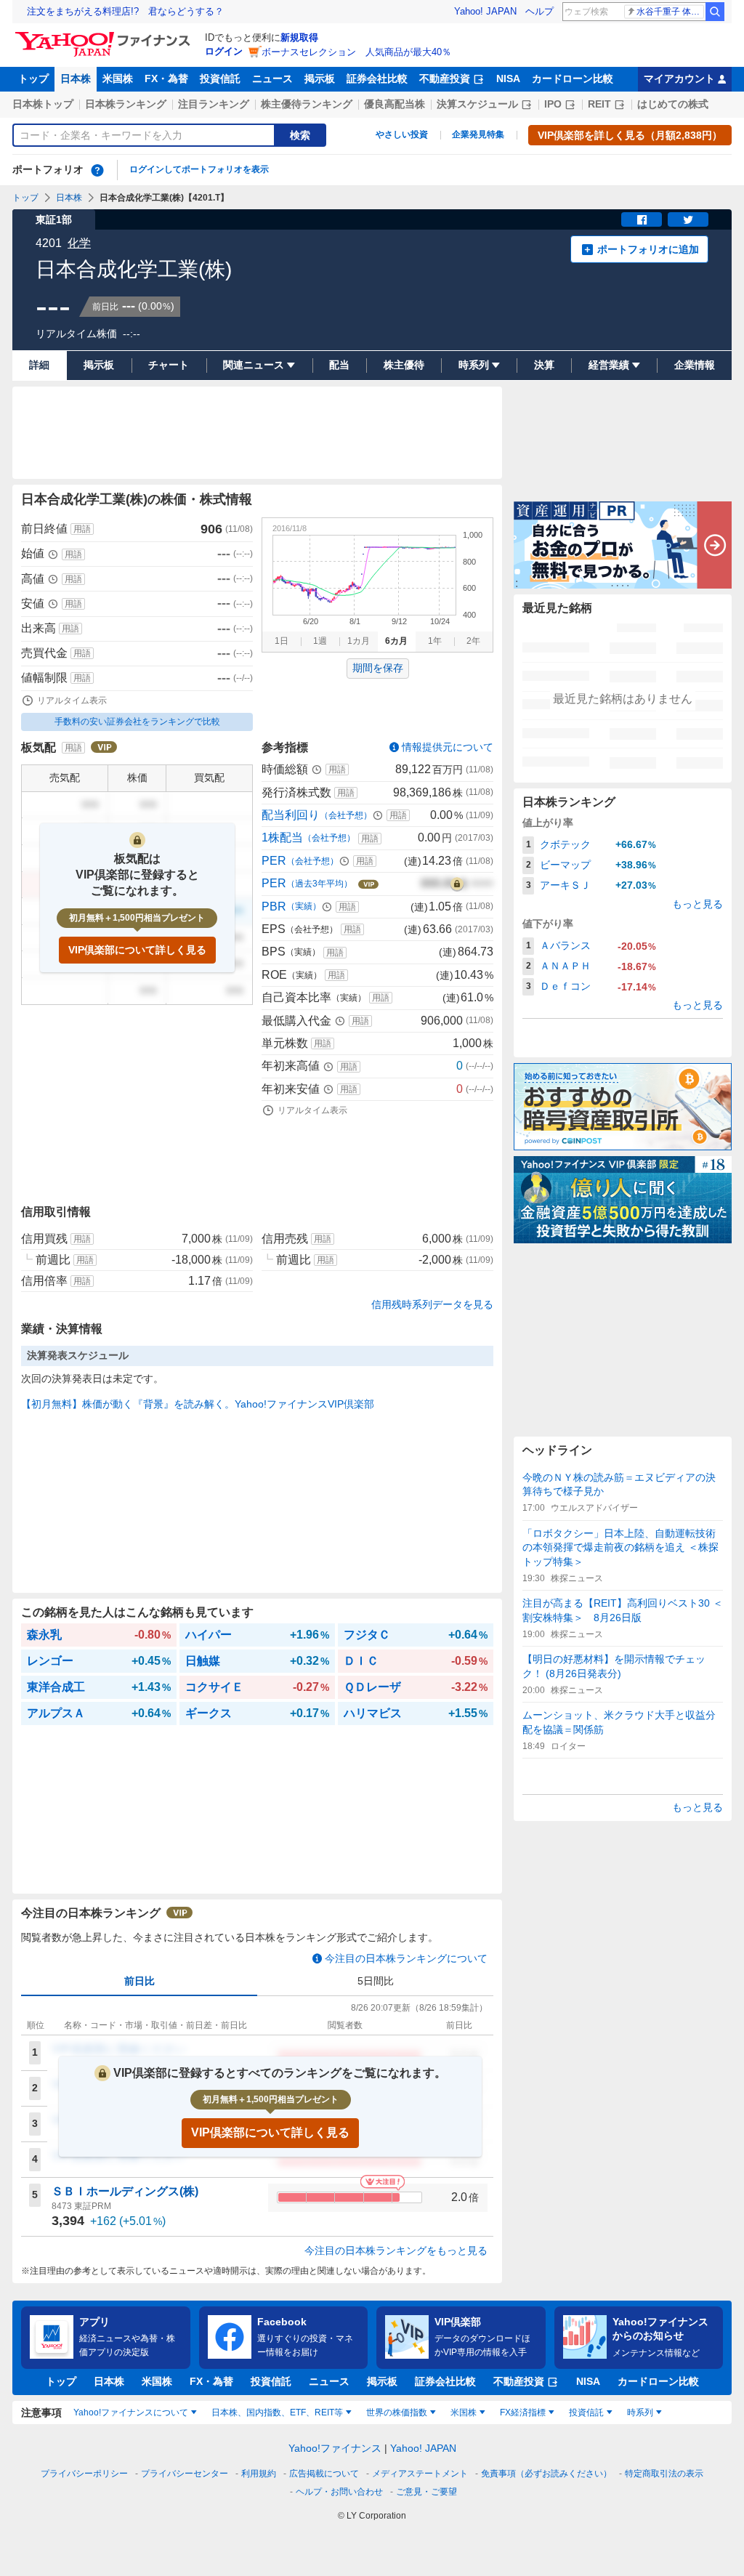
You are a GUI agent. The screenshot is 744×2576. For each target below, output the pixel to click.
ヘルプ (539, 11)
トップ (33, 78)
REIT (599, 104)
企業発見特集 (478, 134)
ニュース (272, 78)
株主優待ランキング (307, 104)
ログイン (224, 51)
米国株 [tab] (464, 2413)
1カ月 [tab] (359, 641)
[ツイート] (688, 219)
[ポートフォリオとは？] (97, 170)
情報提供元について (448, 747)
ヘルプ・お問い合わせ (339, 2492)
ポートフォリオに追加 (648, 249)
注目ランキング (214, 104)
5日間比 (376, 1981)
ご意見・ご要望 (426, 2492)
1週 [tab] (320, 641)
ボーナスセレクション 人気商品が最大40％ (356, 52)
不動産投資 (445, 78)
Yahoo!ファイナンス (335, 2448)
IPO (553, 104)
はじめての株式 (673, 104)
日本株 (76, 78)
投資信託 (220, 78)
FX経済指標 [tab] (523, 2413)
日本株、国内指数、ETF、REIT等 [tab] (277, 2413)
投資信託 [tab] (586, 2413)
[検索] (715, 12)
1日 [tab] (282, 641)
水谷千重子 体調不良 (670, 12)
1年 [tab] (435, 641)
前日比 (139, 1981)
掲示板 (320, 78)
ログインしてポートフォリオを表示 (199, 169)
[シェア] (642, 219)
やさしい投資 (402, 134)
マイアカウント (679, 78)
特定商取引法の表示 (664, 2474)
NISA (508, 78)
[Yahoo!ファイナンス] (105, 36)
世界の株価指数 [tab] (397, 2413)
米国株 (118, 78)
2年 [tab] (473, 641)
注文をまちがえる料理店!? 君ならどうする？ (125, 11)
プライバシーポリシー (84, 2474)
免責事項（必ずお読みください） (546, 2474)
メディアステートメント (420, 2474)
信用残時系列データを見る (432, 1304)
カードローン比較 (573, 78)
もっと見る (697, 904)
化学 (79, 243)
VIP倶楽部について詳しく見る (137, 950)
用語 (82, 529)
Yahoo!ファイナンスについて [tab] (131, 2413)
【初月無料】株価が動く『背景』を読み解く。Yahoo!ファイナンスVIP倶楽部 (198, 1404)
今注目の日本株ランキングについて (406, 1958)
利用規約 (259, 2474)
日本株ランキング (126, 104)
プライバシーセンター (185, 2474)
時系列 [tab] (640, 2413)
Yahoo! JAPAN (485, 11)
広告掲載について (324, 2474)
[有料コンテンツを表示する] (457, 884)
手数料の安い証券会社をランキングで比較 (137, 722)
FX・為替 (166, 78)
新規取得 (299, 37)
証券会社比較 (377, 78)
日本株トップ (43, 104)
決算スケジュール (477, 104)
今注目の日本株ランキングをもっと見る (396, 2250)
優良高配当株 (395, 104)
